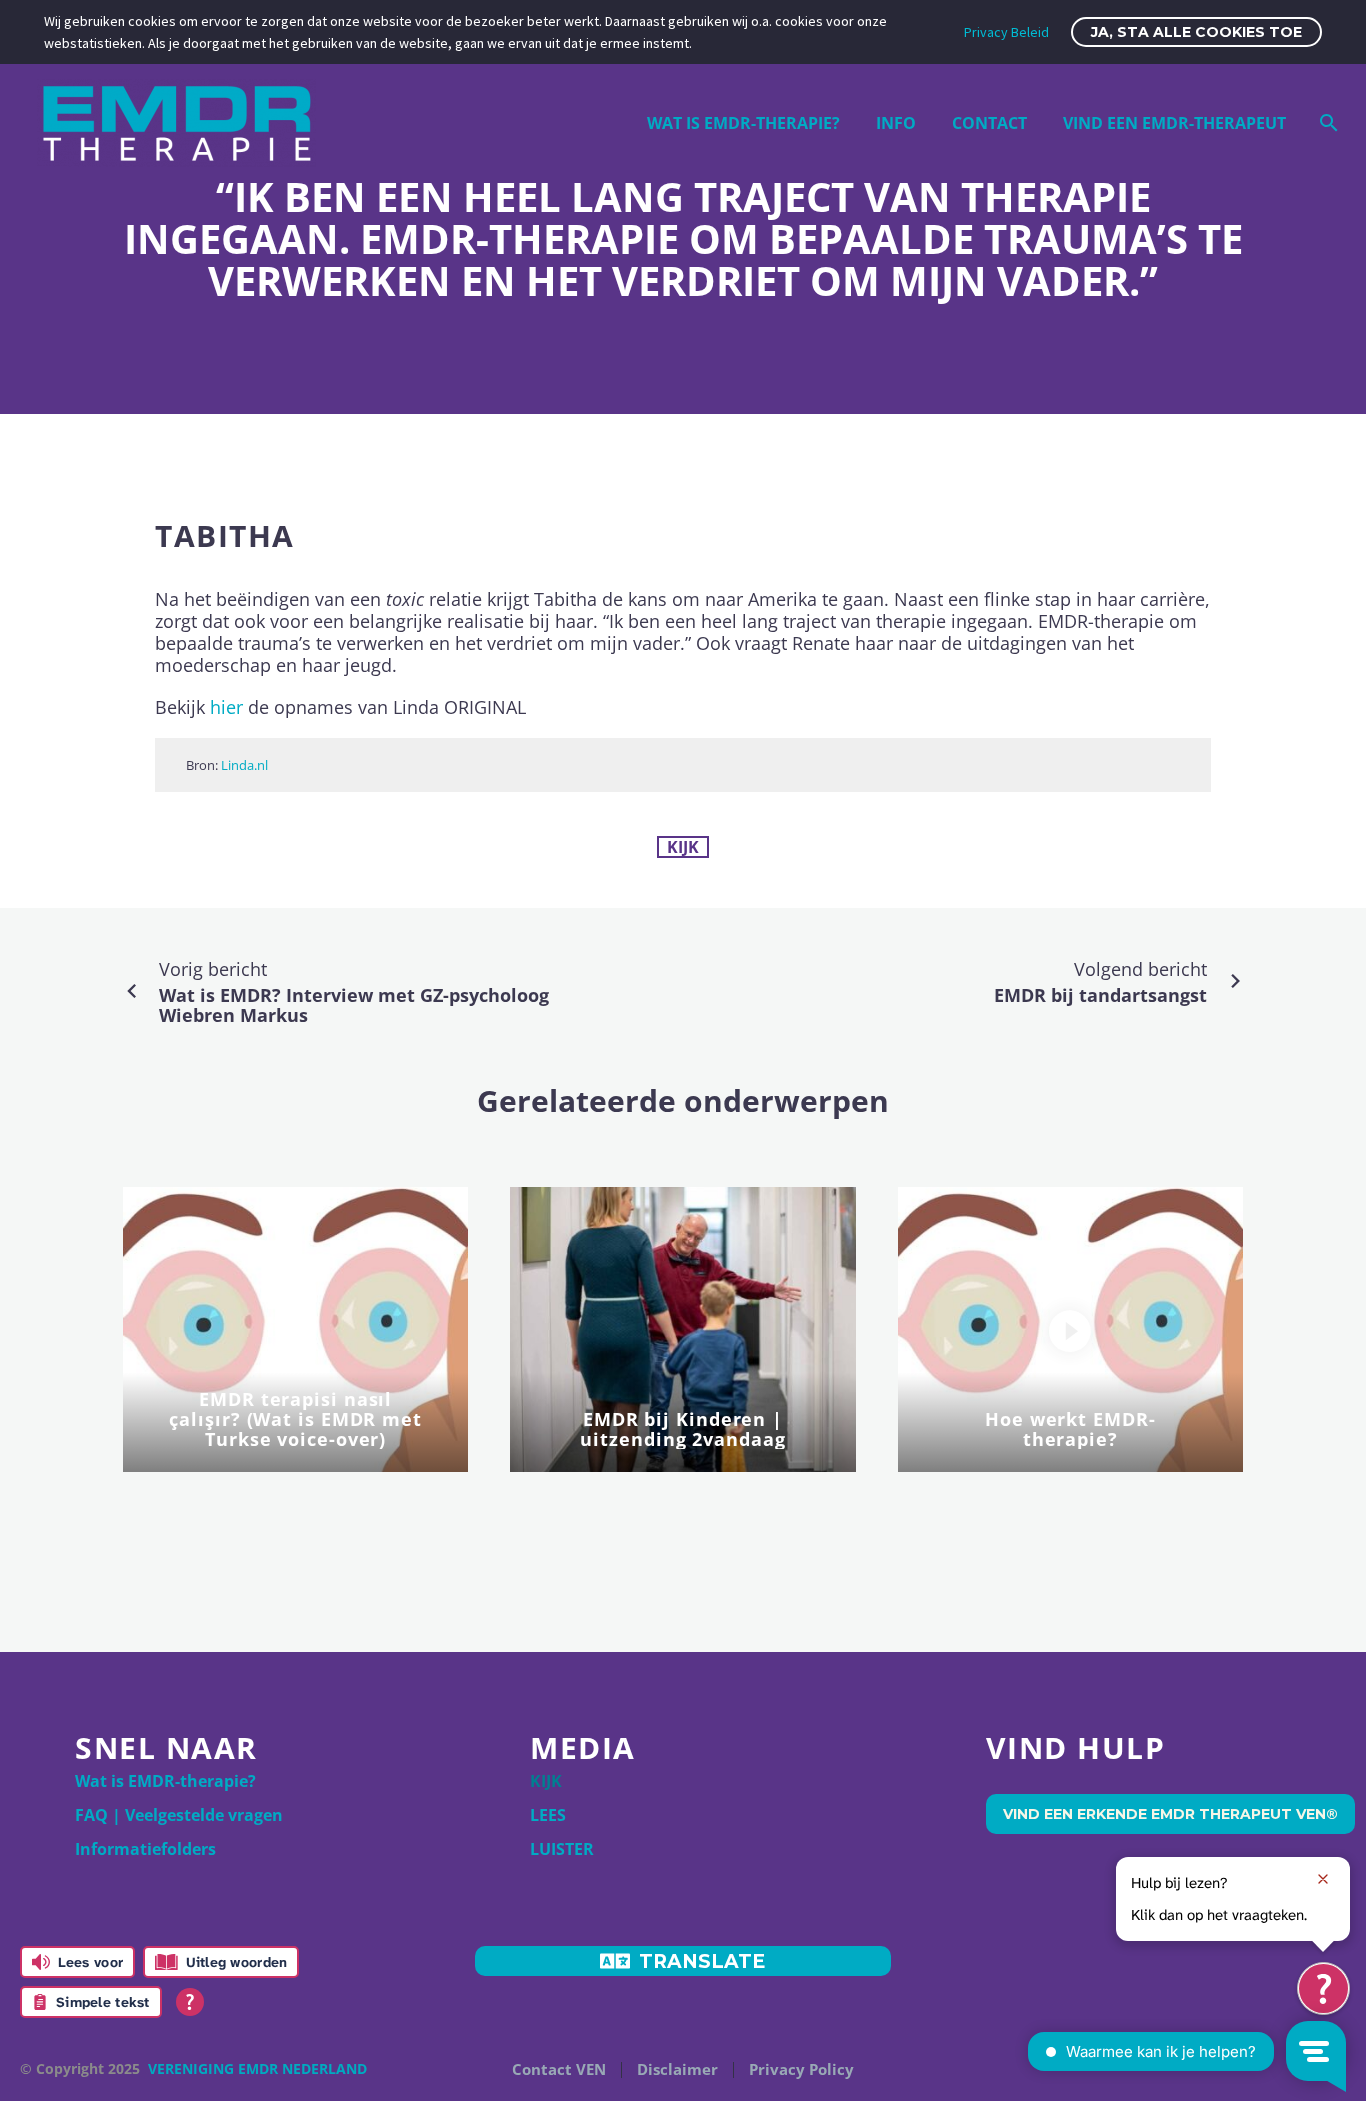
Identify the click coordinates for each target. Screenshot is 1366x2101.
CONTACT (989, 123)
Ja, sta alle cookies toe (1196, 32)
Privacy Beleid (1006, 32)
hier (226, 707)
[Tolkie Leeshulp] (1323, 1988)
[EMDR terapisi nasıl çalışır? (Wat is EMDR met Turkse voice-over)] (295, 1329)
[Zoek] (1326, 123)
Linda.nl (244, 765)
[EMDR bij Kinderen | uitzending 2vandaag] (682, 1329)
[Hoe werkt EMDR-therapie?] (1070, 1330)
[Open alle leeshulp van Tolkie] (190, 2002)
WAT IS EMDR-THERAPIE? (743, 123)
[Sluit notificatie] (1323, 1879)
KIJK (683, 847)
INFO (896, 123)
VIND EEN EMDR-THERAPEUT (1174, 123)
